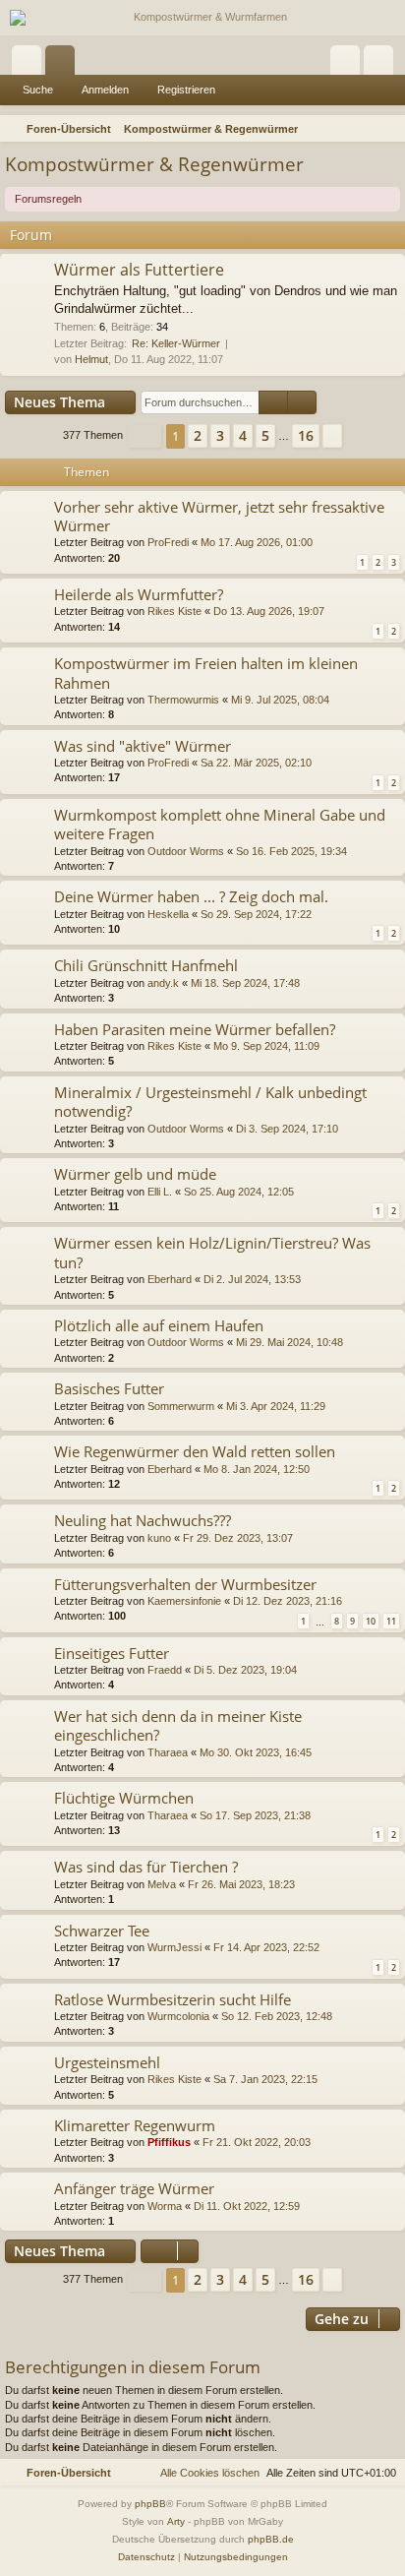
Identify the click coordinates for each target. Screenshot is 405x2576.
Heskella (168, 914)
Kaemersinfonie (184, 1601)
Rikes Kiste (174, 611)
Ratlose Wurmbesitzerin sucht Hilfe (173, 1999)
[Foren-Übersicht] (202, 18)
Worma (165, 2206)
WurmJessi (174, 1947)
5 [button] (265, 435)
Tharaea (168, 1752)
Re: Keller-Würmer (176, 343)
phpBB (150, 2504)
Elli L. (160, 1192)
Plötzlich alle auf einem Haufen (159, 1325)
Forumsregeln (48, 199)
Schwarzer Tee (102, 1931)
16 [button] (306, 435)
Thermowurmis (183, 700)
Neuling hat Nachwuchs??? (143, 1520)
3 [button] (220, 435)
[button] (145, 436)
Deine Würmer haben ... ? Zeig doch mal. (191, 896)
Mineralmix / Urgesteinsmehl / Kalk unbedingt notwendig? (210, 1102)
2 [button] (198, 435)
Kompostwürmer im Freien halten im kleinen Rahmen (206, 673)
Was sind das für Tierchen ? (146, 1867)
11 (391, 1621)
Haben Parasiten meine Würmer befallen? (195, 1029)
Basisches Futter (109, 1388)
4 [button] (243, 435)
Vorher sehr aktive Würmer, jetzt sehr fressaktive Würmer (219, 516)
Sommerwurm (181, 1406)
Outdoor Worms (186, 851)
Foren (64, 64)
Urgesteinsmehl (107, 2062)
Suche (38, 90)
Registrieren (186, 90)
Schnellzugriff (30, 64)
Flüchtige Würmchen (124, 1798)
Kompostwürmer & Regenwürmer (154, 164)
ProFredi (168, 542)
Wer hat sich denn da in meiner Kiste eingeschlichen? (178, 1725)
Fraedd (165, 1670)
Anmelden (105, 90)
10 (371, 1621)
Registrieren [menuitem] (382, 64)
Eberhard (170, 1279)
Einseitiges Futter (112, 1653)
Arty (176, 2521)
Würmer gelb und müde (135, 1174)
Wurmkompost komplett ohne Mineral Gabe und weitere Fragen (220, 824)
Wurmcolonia (178, 2016)
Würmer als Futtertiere (139, 270)
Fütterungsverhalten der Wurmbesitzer (185, 1584)
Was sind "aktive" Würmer (143, 746)
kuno (159, 1538)
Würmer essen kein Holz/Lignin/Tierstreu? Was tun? (212, 1252)
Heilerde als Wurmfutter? (139, 594)
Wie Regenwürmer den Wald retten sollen (195, 1451)
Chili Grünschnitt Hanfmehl (146, 965)
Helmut (91, 359)
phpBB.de (271, 2539)
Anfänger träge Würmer (134, 2188)
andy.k (163, 983)
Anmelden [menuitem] (349, 64)
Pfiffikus (169, 2142)
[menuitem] (387, 129)
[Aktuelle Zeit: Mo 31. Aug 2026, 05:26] (362, 129)
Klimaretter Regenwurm (135, 2125)
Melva (162, 1884)
